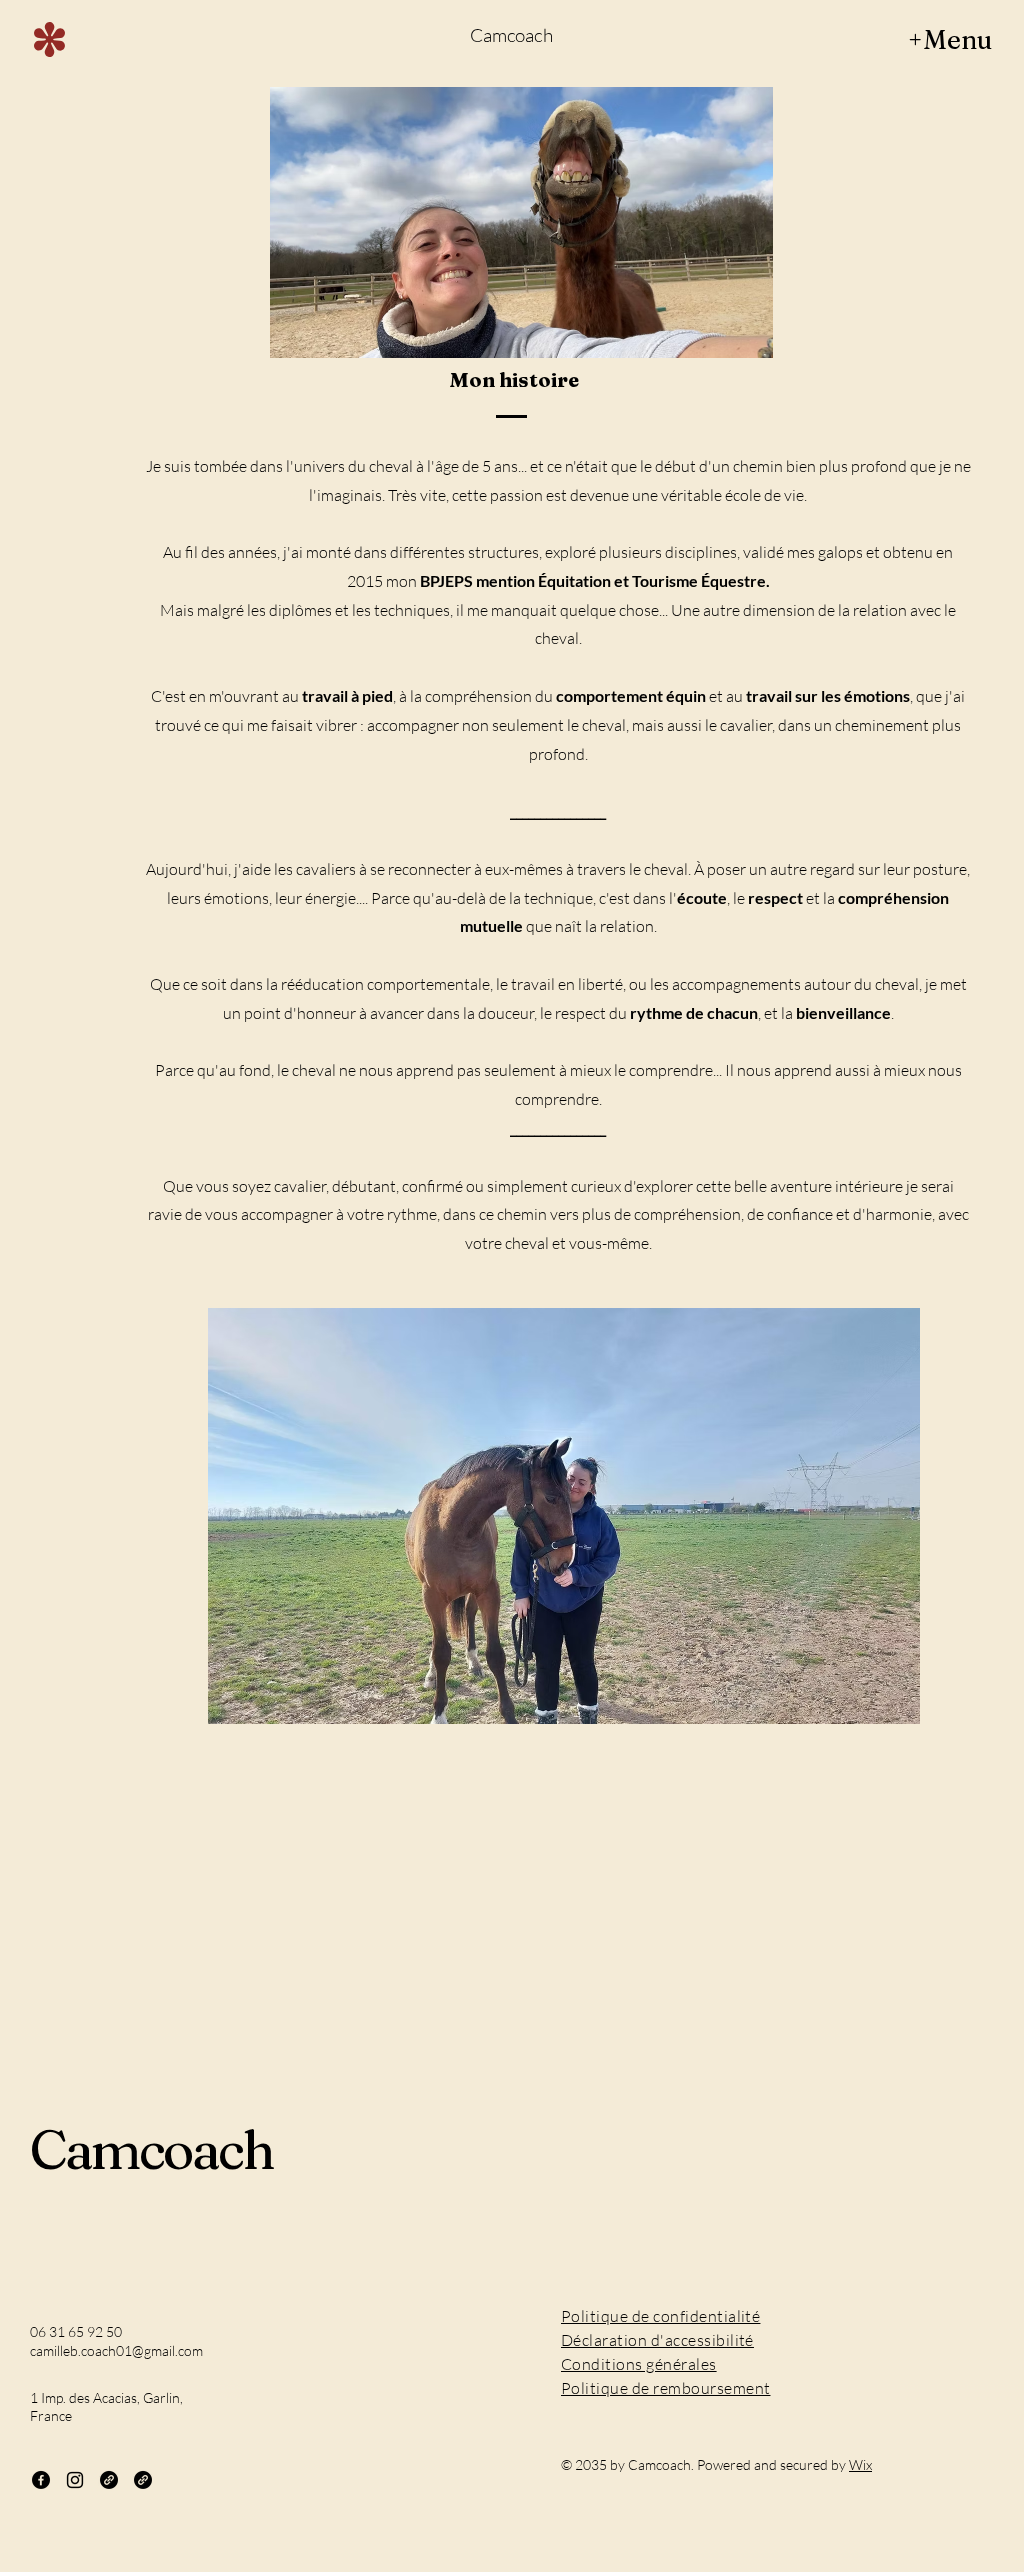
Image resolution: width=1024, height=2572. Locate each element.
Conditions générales (639, 2364)
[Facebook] (41, 2480)
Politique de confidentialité (660, 2316)
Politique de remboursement (665, 2388)
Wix (860, 2464)
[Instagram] (75, 2480)
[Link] (109, 2480)
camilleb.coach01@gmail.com (116, 2350)
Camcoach (511, 35)
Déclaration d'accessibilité (657, 2340)
